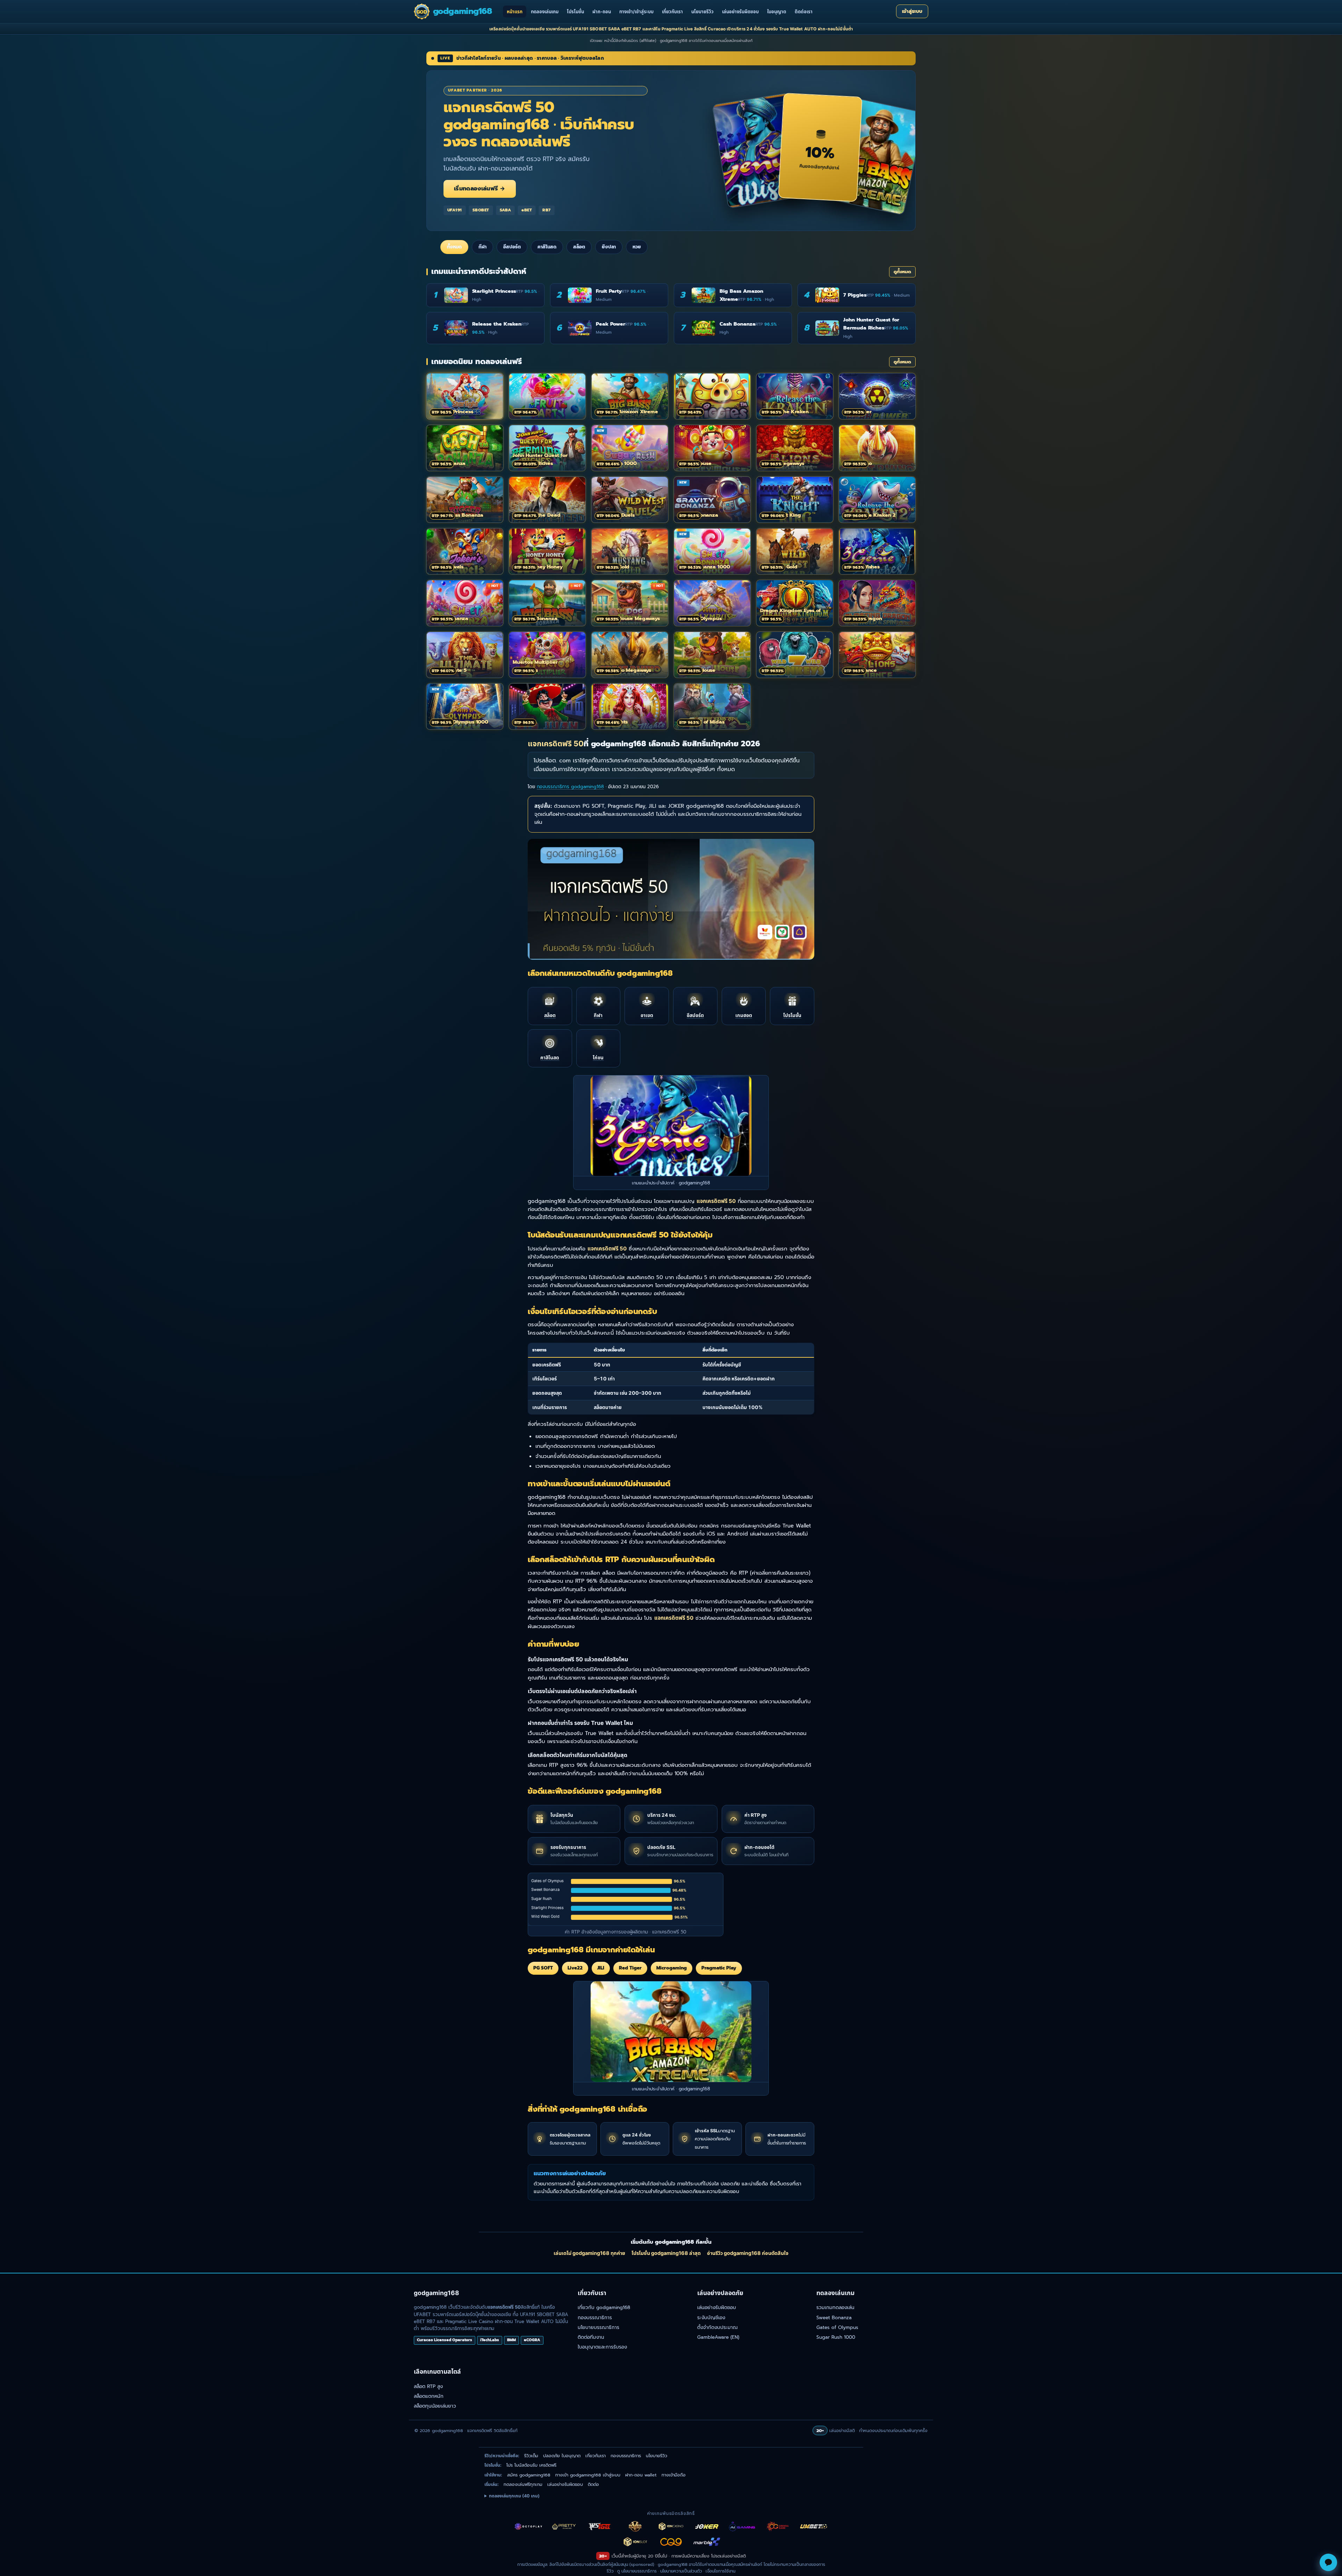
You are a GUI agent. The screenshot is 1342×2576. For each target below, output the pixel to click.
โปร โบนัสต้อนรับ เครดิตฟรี (531, 2465)
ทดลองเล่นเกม (545, 12)
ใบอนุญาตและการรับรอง (602, 2347)
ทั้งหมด (454, 247)
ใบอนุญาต (777, 12)
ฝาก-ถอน (602, 12)
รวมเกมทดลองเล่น (835, 2307)
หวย (637, 247)
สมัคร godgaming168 (529, 2475)
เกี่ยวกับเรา (672, 12)
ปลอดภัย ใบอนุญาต (562, 2456)
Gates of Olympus (837, 2327)
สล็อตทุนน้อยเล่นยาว (435, 2406)
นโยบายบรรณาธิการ (598, 2327)
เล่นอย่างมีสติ (733, 2556)
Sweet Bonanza (834, 2318)
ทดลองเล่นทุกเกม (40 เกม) (514, 2496)
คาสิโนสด (547, 247)
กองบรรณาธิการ (595, 2318)
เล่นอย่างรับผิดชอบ (740, 12)
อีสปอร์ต (512, 247)
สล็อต (579, 247)
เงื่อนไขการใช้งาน (720, 2571)
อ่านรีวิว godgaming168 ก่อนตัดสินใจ (748, 2253)
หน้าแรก (515, 12)
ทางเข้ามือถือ (674, 2475)
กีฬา (482, 247)
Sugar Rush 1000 (836, 2337)
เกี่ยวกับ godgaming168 (604, 2307)
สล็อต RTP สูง (428, 2386)
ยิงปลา (609, 247)
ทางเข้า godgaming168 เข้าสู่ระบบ (588, 2475)
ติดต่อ (593, 2484)
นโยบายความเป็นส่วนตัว (681, 2571)
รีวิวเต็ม (531, 2456)
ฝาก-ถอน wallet (641, 2475)
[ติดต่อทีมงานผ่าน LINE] (1328, 2562)
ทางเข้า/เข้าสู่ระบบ (636, 12)
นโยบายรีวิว (702, 12)
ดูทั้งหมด (902, 272)
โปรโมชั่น (575, 12)
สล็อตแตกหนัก (429, 2396)
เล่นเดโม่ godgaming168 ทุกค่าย (589, 2253)
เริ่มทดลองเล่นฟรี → (480, 189)
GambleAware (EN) (718, 2337)
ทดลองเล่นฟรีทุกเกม (523, 2484)
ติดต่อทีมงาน (591, 2337)
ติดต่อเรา (804, 12)
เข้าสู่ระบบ (912, 11)
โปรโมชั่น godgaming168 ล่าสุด (666, 2253)
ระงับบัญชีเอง (711, 2318)
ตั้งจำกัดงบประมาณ (717, 2327)
